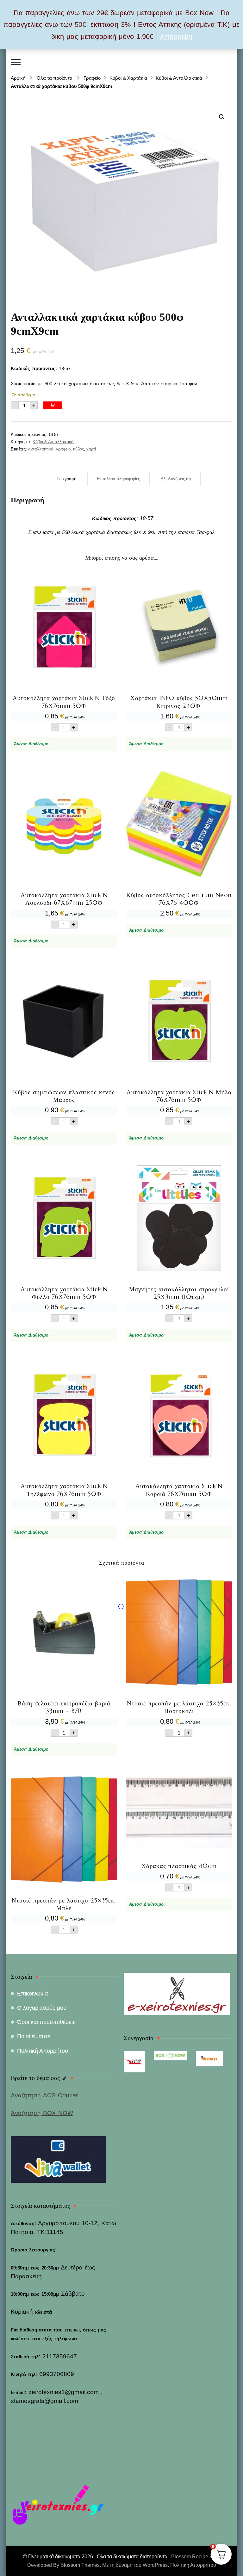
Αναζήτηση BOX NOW (42, 2113)
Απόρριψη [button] (176, 37)
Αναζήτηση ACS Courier (44, 2095)
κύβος (78, 449)
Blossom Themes (80, 2565)
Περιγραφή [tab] (66, 479)
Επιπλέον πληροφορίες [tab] (118, 479)
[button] (222, 117)
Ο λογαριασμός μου (42, 2008)
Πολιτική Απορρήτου (43, 2051)
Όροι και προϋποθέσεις (46, 2022)
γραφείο (63, 449)
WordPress (155, 2565)
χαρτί (91, 449)
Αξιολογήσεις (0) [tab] (176, 479)
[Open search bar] (121, 1607)
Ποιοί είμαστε (34, 2036)
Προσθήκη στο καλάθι (53, 405)
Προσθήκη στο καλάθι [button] (64, 650)
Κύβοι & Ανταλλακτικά (53, 442)
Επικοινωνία (32, 1994)
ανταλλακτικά (41, 449)
